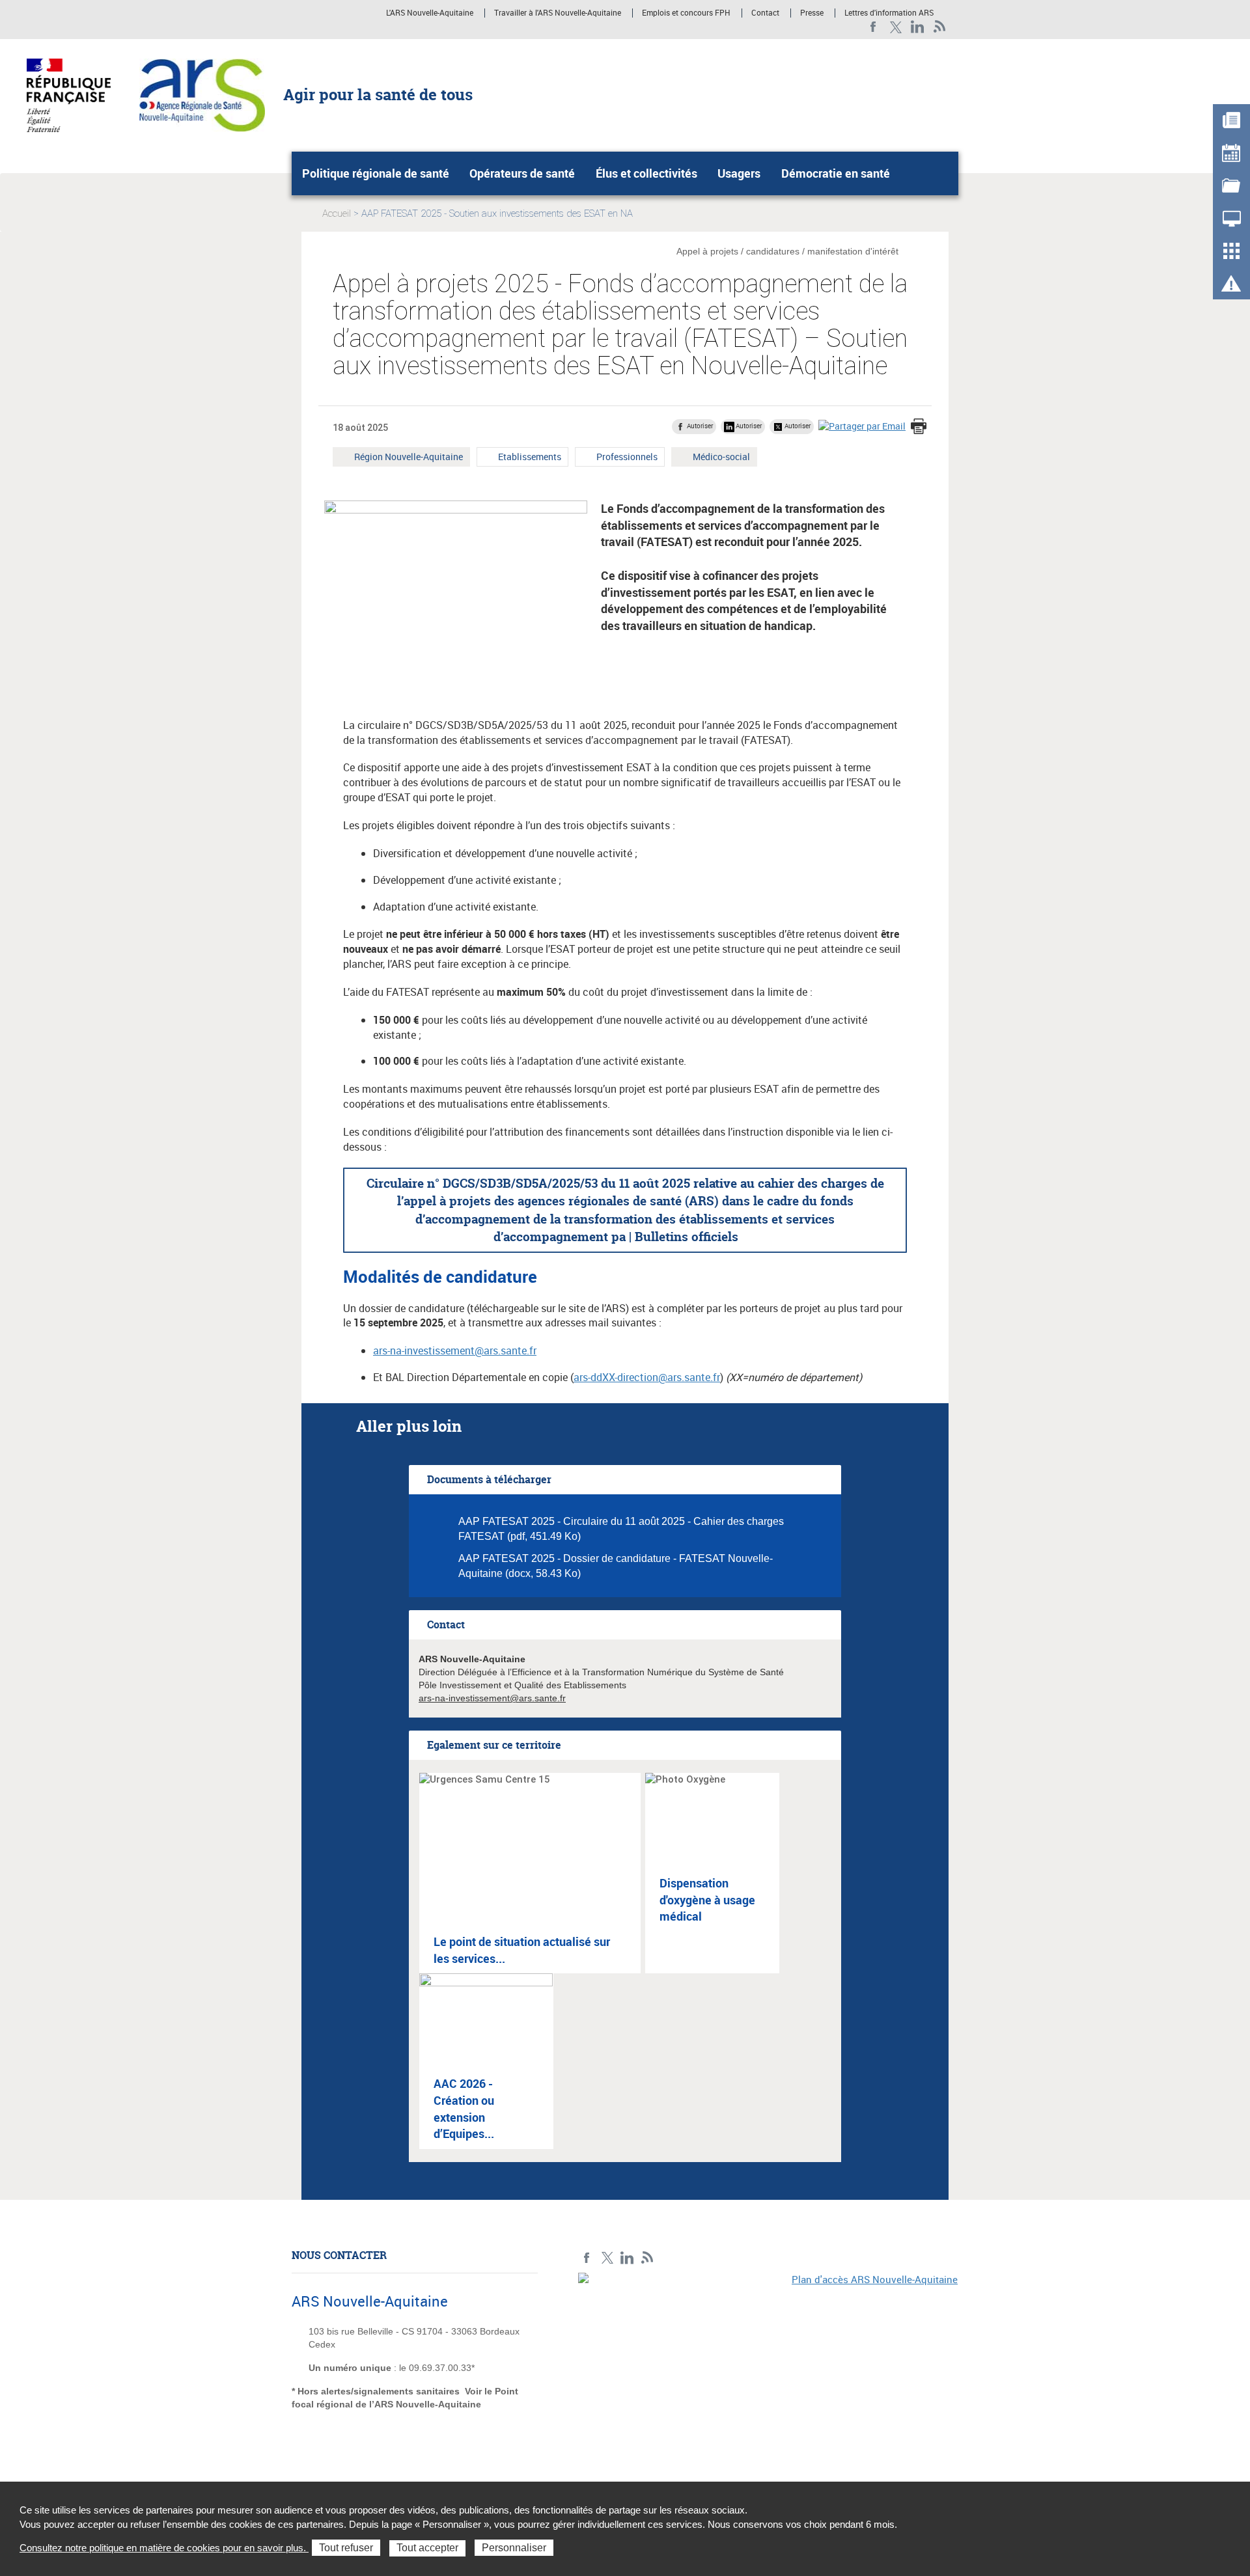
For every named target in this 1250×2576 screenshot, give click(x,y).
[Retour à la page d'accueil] (202, 94)
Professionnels (627, 458)
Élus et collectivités (646, 173)
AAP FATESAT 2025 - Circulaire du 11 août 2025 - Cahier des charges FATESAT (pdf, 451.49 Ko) (621, 1529)
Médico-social (721, 458)
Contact (765, 13)
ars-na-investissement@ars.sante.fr (455, 1350)
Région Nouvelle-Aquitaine (408, 458)
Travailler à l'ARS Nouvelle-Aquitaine (558, 13)
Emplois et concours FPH (686, 13)
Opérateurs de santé (522, 173)
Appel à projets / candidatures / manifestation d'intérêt (787, 251)
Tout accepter (427, 2548)
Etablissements (529, 458)
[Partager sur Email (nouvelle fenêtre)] (862, 426)
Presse (812, 13)
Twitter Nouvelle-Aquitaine (896, 27)
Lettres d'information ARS (889, 13)
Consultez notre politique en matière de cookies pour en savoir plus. (164, 2548)
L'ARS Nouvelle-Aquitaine (430, 13)
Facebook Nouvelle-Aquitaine (873, 27)
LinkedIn (918, 27)
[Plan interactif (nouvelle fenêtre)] (768, 2363)
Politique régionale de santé (376, 173)
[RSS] (940, 27)
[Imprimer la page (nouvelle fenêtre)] (919, 428)
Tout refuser (346, 2548)
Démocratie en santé (836, 173)
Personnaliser (514, 2548)
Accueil (337, 213)
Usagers (739, 173)
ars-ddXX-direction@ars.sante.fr (647, 1377)
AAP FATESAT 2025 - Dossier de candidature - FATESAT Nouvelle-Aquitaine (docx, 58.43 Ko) (616, 1566)
